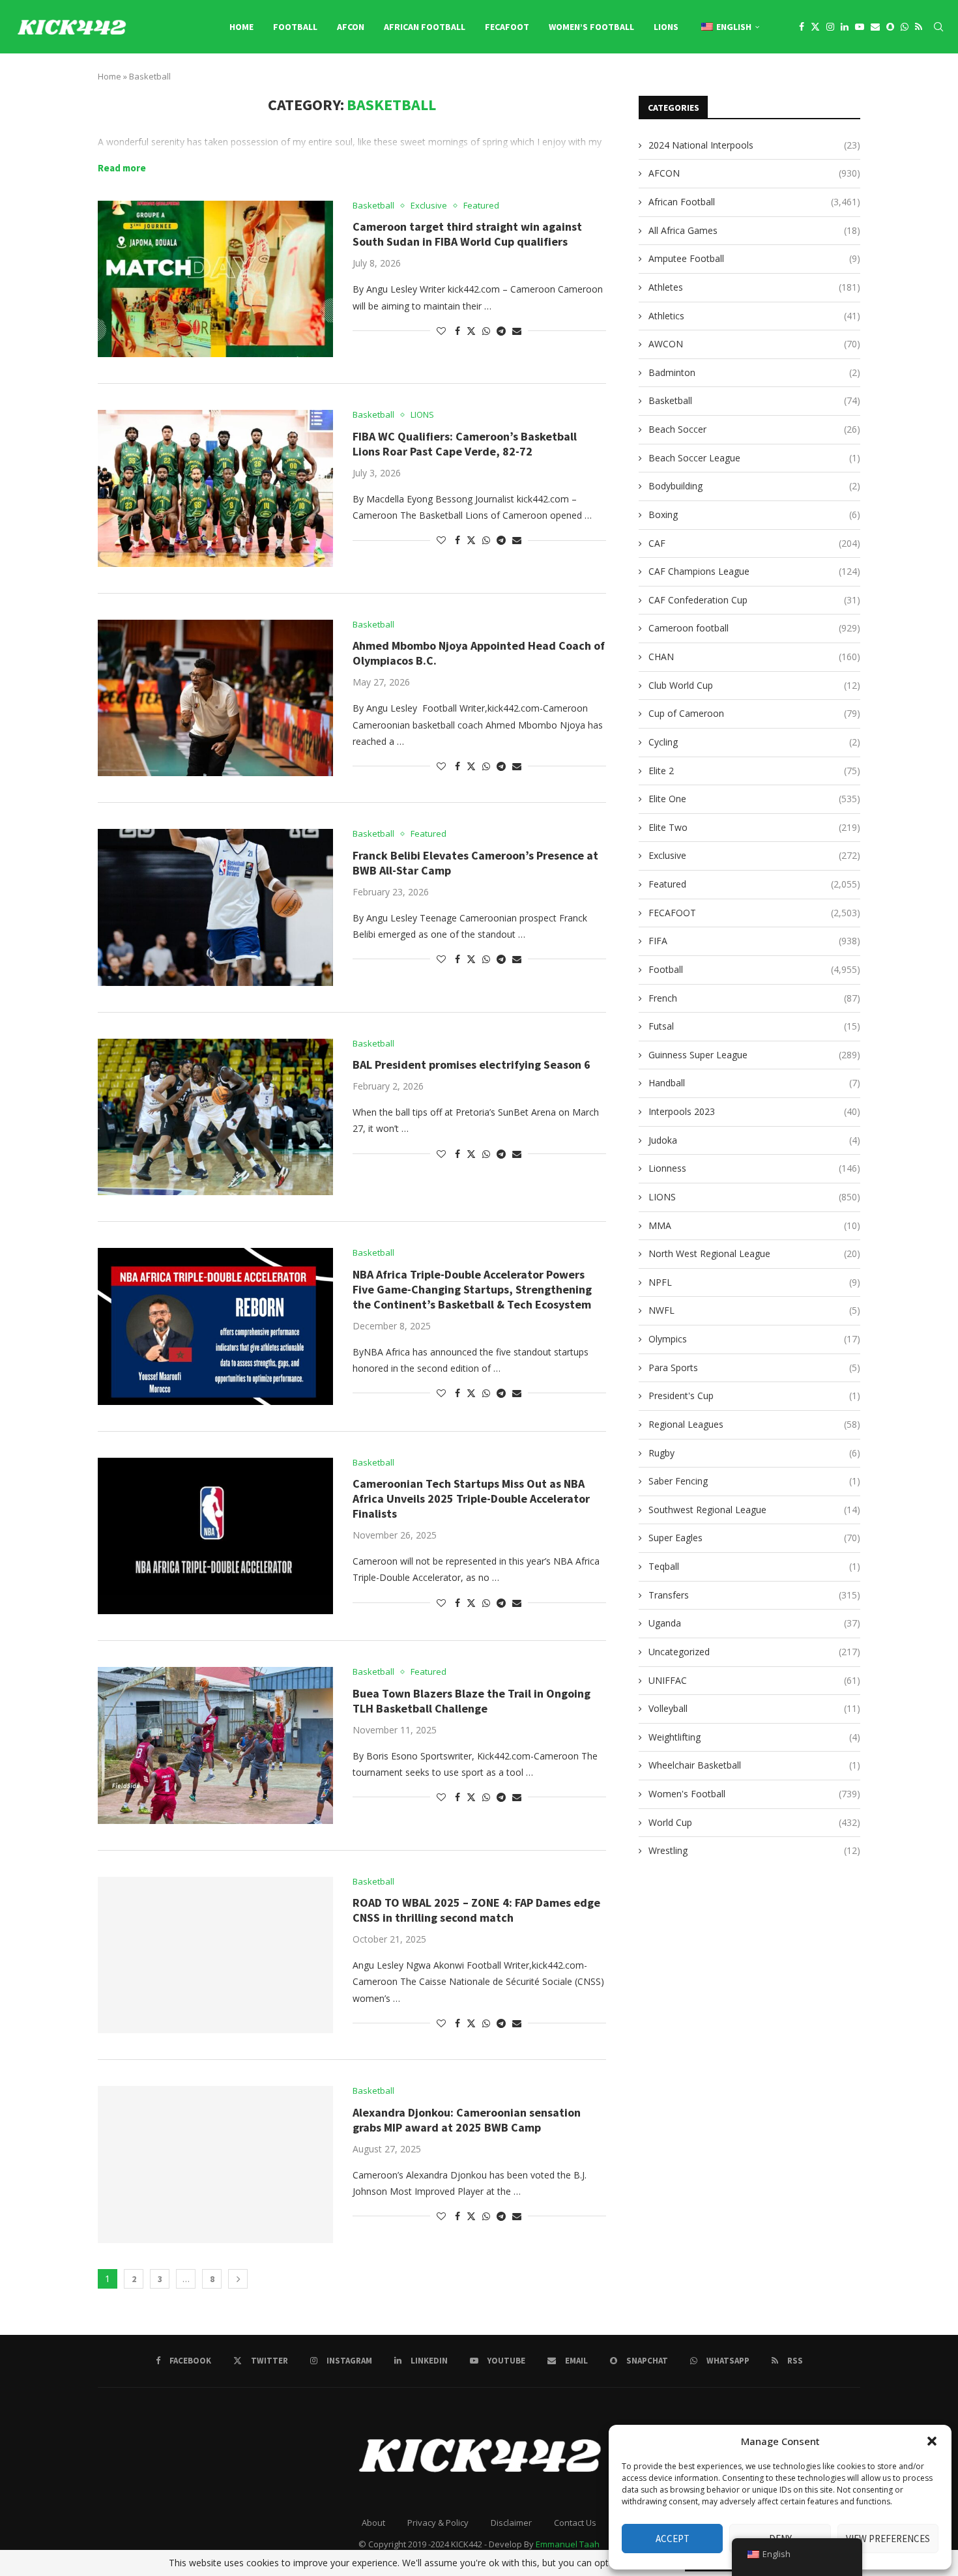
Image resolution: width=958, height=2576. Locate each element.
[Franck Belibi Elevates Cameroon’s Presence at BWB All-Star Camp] (215, 907)
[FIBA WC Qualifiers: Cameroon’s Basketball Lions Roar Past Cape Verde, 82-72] (215, 488)
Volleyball (754, 1708)
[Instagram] (830, 27)
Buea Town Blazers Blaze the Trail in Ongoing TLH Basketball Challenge (472, 1701)
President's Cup (754, 1396)
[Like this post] (441, 331)
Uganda (754, 1623)
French (754, 998)
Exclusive (754, 855)
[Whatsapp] (905, 27)
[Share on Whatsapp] (486, 331)
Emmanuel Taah (568, 2544)
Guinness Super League (754, 1055)
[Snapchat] (890, 27)
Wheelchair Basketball (754, 1765)
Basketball (754, 400)
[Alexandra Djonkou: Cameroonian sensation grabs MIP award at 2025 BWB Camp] (215, 2164)
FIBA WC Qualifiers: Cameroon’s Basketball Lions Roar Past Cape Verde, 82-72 (465, 444)
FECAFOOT (507, 27)
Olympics (754, 1339)
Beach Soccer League (754, 458)
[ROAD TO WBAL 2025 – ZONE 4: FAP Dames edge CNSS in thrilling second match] (215, 1955)
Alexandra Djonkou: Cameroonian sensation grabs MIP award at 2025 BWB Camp (467, 2120)
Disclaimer (511, 2523)
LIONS (666, 27)
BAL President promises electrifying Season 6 (472, 1064)
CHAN (754, 657)
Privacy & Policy (438, 2523)
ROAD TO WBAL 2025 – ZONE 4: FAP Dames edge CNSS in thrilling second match (476, 1910)
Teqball (754, 1566)
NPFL (754, 1282)
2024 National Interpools (754, 145)
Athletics (754, 316)
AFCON (351, 27)
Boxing (754, 514)
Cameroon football (754, 628)
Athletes (754, 287)
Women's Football (754, 1794)
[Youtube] (860, 27)
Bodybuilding (754, 486)
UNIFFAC (754, 1680)
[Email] (875, 27)
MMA (754, 1225)
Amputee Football (754, 258)
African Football (425, 27)
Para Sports (754, 1368)
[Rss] (919, 27)
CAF (754, 543)
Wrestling (754, 1850)
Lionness (754, 1168)
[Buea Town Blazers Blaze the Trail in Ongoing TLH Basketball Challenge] (215, 1745)
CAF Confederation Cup (754, 600)
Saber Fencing (754, 1481)
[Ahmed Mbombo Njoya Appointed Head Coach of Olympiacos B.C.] (215, 698)
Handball (754, 1083)
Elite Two (754, 827)
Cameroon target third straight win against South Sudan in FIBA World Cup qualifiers (467, 234)
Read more (122, 168)
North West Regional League (754, 1253)
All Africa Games (754, 230)
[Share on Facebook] (457, 331)
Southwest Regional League (754, 1510)
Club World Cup (754, 685)
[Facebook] (802, 27)
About (373, 2523)
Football (295, 27)
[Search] (938, 27)
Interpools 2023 (754, 1111)
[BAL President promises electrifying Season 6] (215, 1117)
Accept (673, 2539)
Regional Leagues (754, 1424)
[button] (932, 2441)
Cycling (754, 742)
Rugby (754, 1453)
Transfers (754, 1595)
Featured (754, 884)
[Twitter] (815, 27)
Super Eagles (754, 1538)
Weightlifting (754, 1737)
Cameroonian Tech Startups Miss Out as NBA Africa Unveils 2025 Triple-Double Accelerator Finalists (471, 1498)
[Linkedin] (845, 27)
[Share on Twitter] (471, 331)
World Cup (754, 1822)
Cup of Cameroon (754, 713)
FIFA (754, 941)
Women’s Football (591, 27)
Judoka (754, 1140)
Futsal (754, 1026)
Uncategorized (754, 1652)
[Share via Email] (517, 331)
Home (241, 27)
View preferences (888, 2539)
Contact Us (575, 2523)
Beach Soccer (754, 429)
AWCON (754, 344)
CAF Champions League (754, 571)
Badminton (754, 372)
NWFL (754, 1310)
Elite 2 (754, 771)
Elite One (754, 799)
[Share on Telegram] (501, 331)
